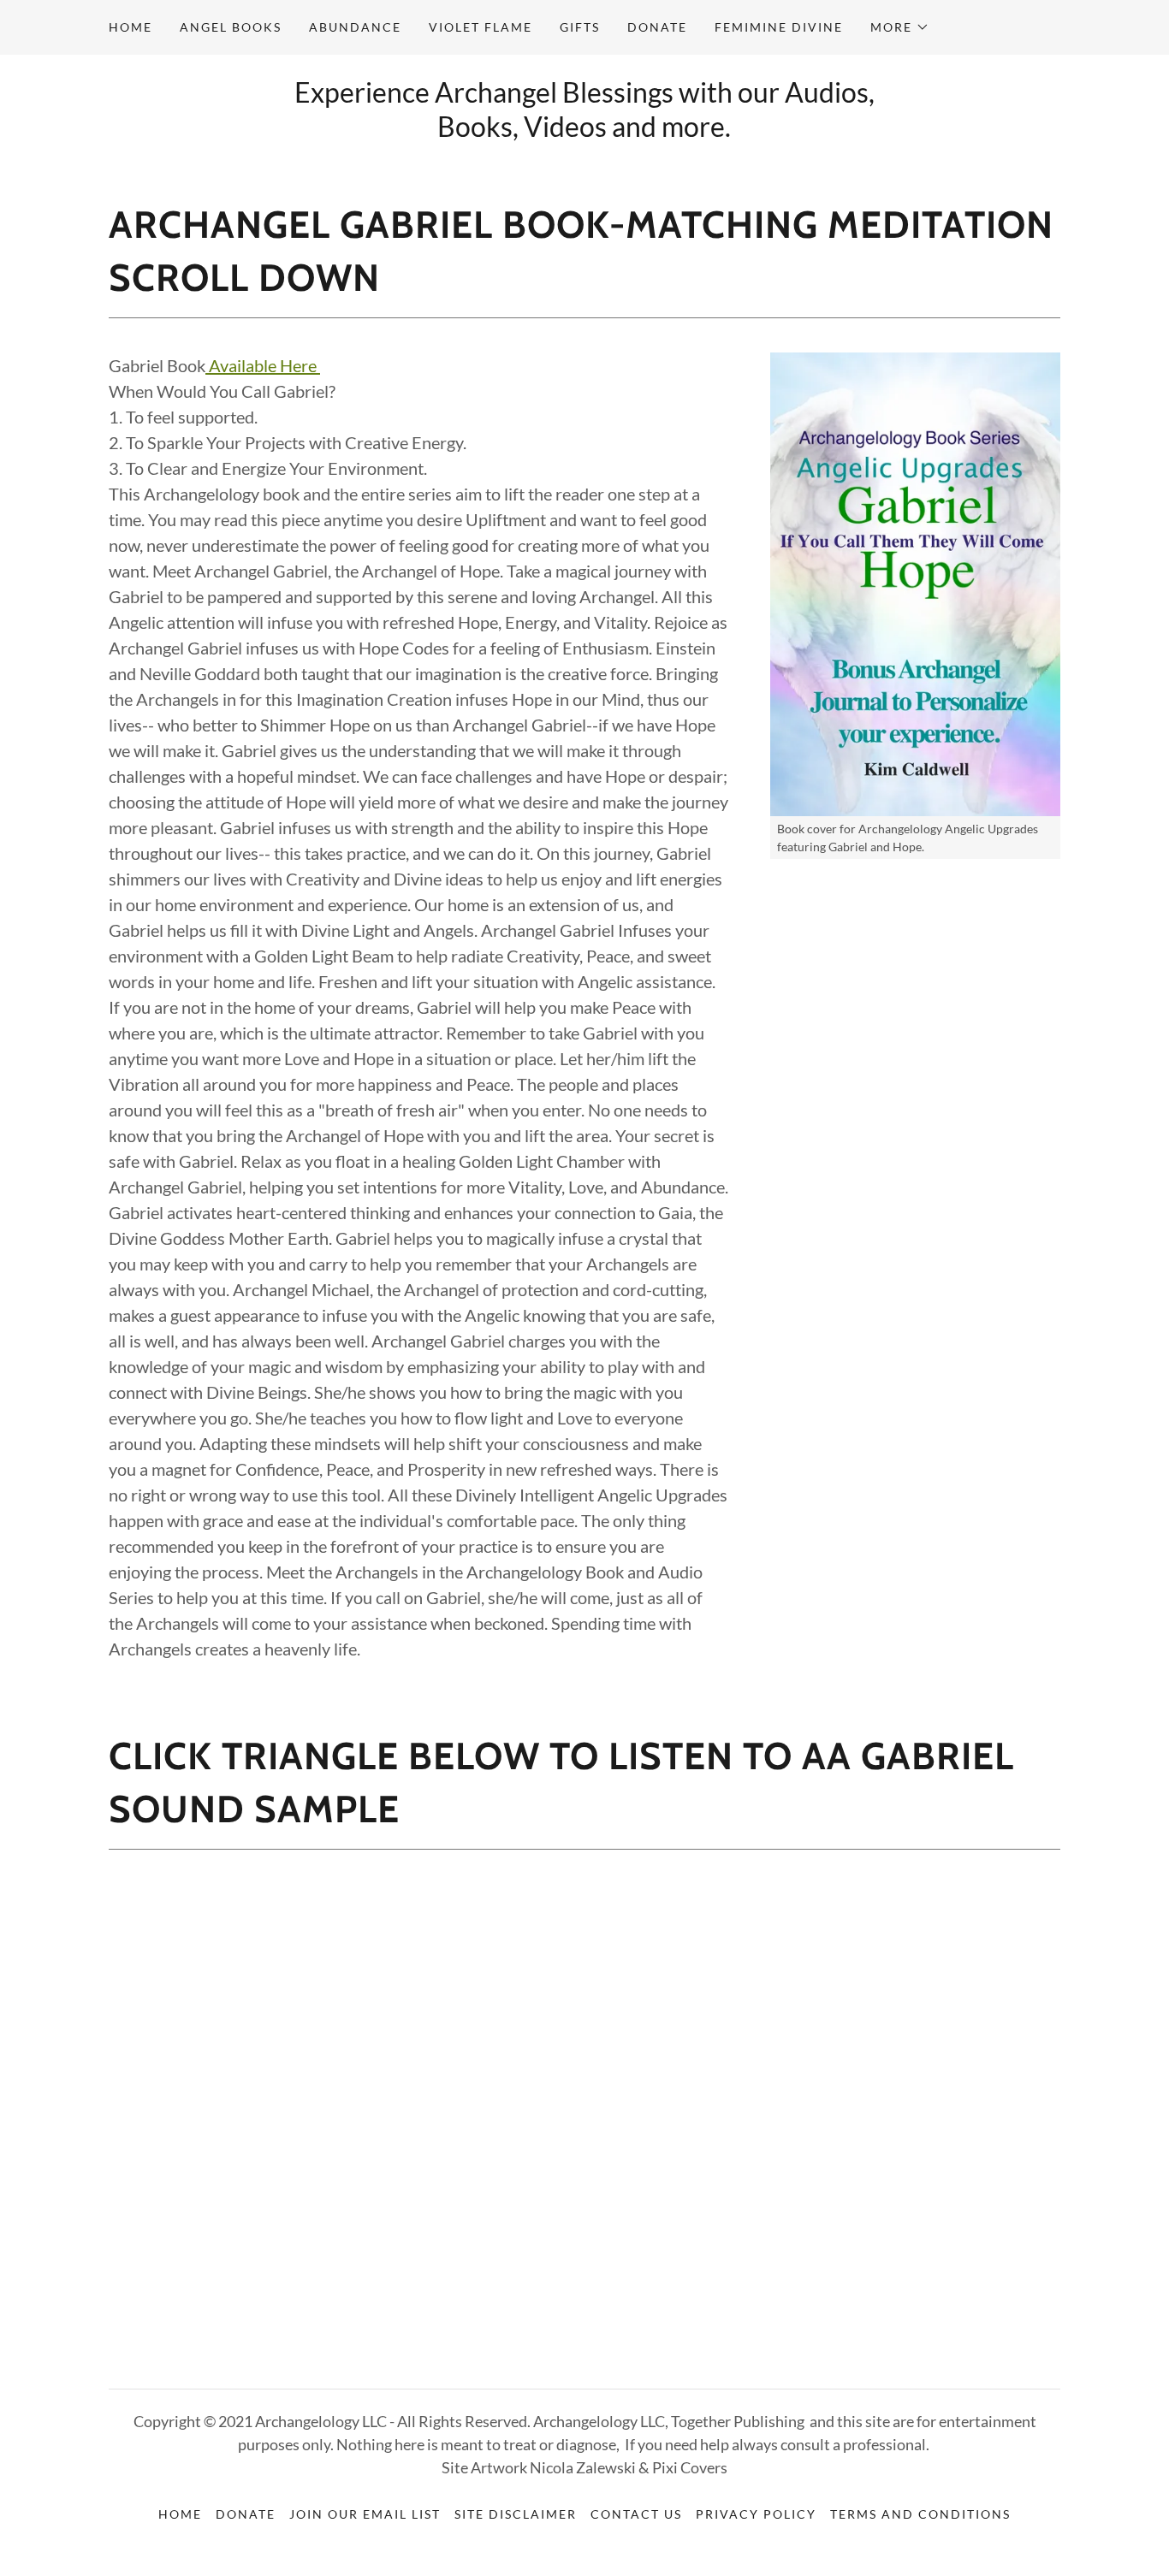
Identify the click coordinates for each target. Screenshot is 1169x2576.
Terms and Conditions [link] (920, 2514)
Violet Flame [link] (481, 27)
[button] (900, 27)
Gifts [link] (580, 27)
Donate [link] (657, 27)
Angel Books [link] (231, 27)
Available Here (264, 365)
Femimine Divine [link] (779, 27)
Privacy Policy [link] (756, 2514)
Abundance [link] (355, 27)
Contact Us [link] (636, 2514)
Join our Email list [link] (365, 2514)
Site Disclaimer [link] (516, 2514)
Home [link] (131, 27)
